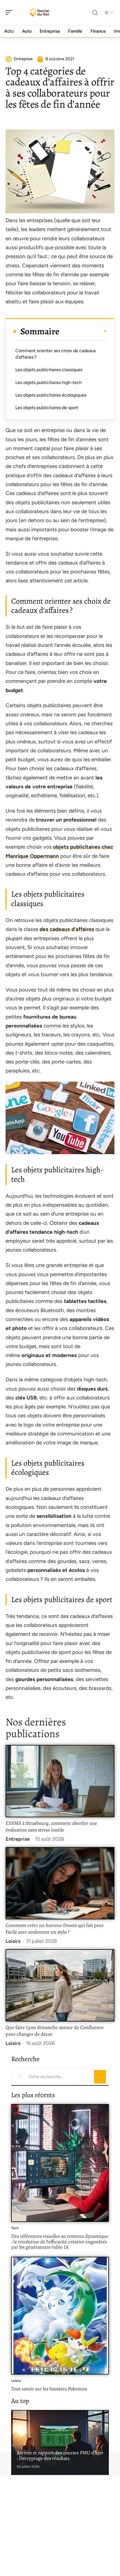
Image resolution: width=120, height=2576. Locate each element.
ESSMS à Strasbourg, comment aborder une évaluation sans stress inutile (51, 1826)
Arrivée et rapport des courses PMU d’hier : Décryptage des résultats (60, 2455)
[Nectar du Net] (40, 13)
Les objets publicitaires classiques (49, 370)
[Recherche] (95, 13)
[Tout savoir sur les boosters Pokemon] (60, 2316)
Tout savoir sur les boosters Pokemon (49, 2389)
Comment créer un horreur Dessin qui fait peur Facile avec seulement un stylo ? (55, 1929)
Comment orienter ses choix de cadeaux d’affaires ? (56, 354)
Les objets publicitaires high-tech (49, 382)
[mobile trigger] (10, 13)
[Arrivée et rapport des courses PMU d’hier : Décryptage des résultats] (60, 2442)
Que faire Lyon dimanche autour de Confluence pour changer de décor (55, 2031)
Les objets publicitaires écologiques (51, 395)
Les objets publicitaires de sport (47, 408)
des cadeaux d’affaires (67, 929)
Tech (15, 2228)
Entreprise (18, 1839)
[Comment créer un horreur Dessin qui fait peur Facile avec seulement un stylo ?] (60, 1883)
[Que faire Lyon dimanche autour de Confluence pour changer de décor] (60, 1985)
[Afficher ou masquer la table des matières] (83, 331)
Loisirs (13, 1941)
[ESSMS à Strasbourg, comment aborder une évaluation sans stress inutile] (60, 1781)
